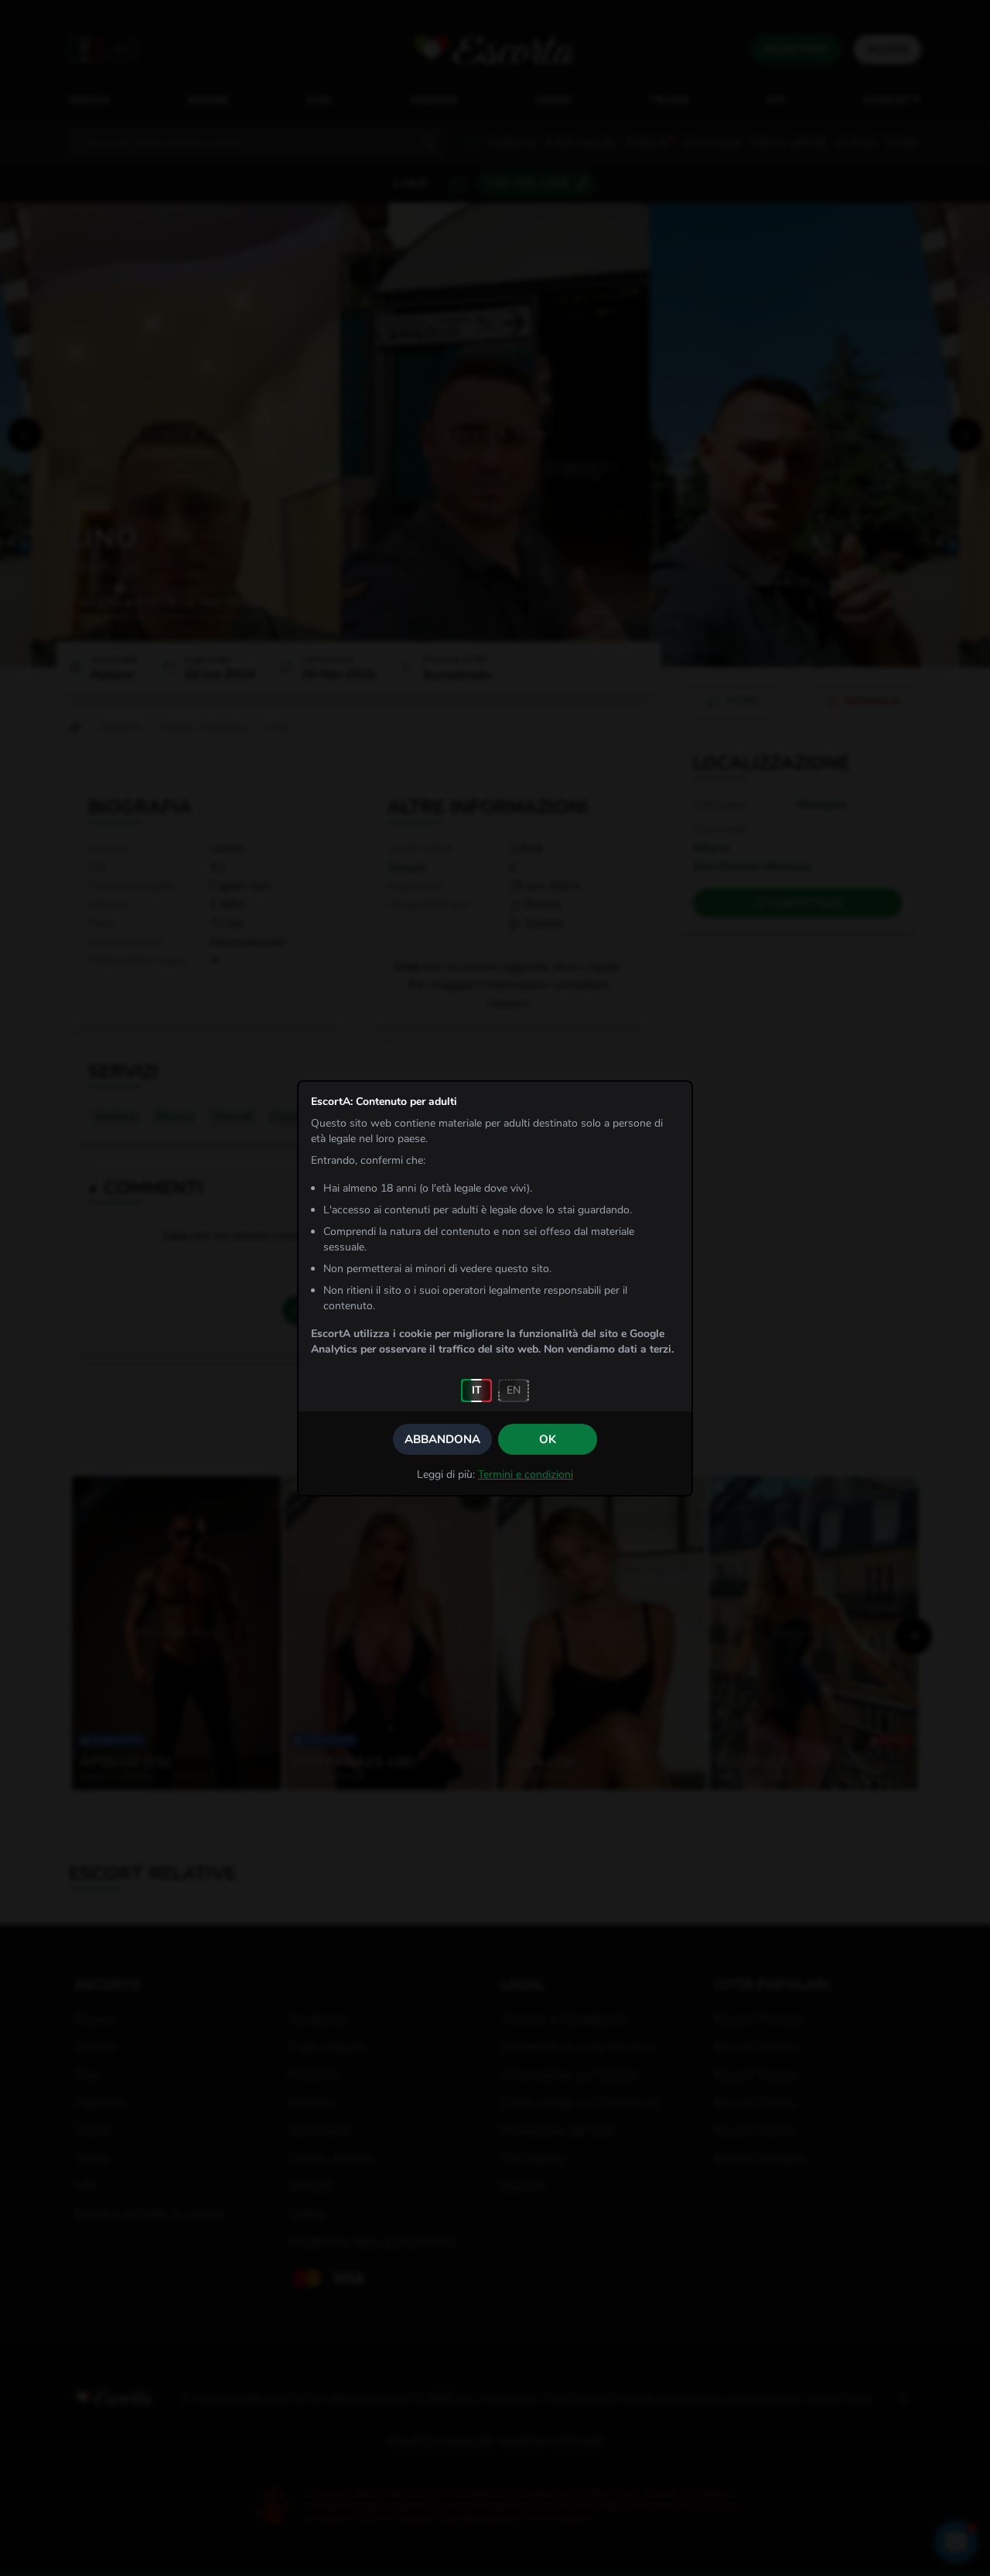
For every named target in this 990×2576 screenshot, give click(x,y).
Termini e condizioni (526, 1474)
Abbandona (442, 1439)
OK (548, 1439)
